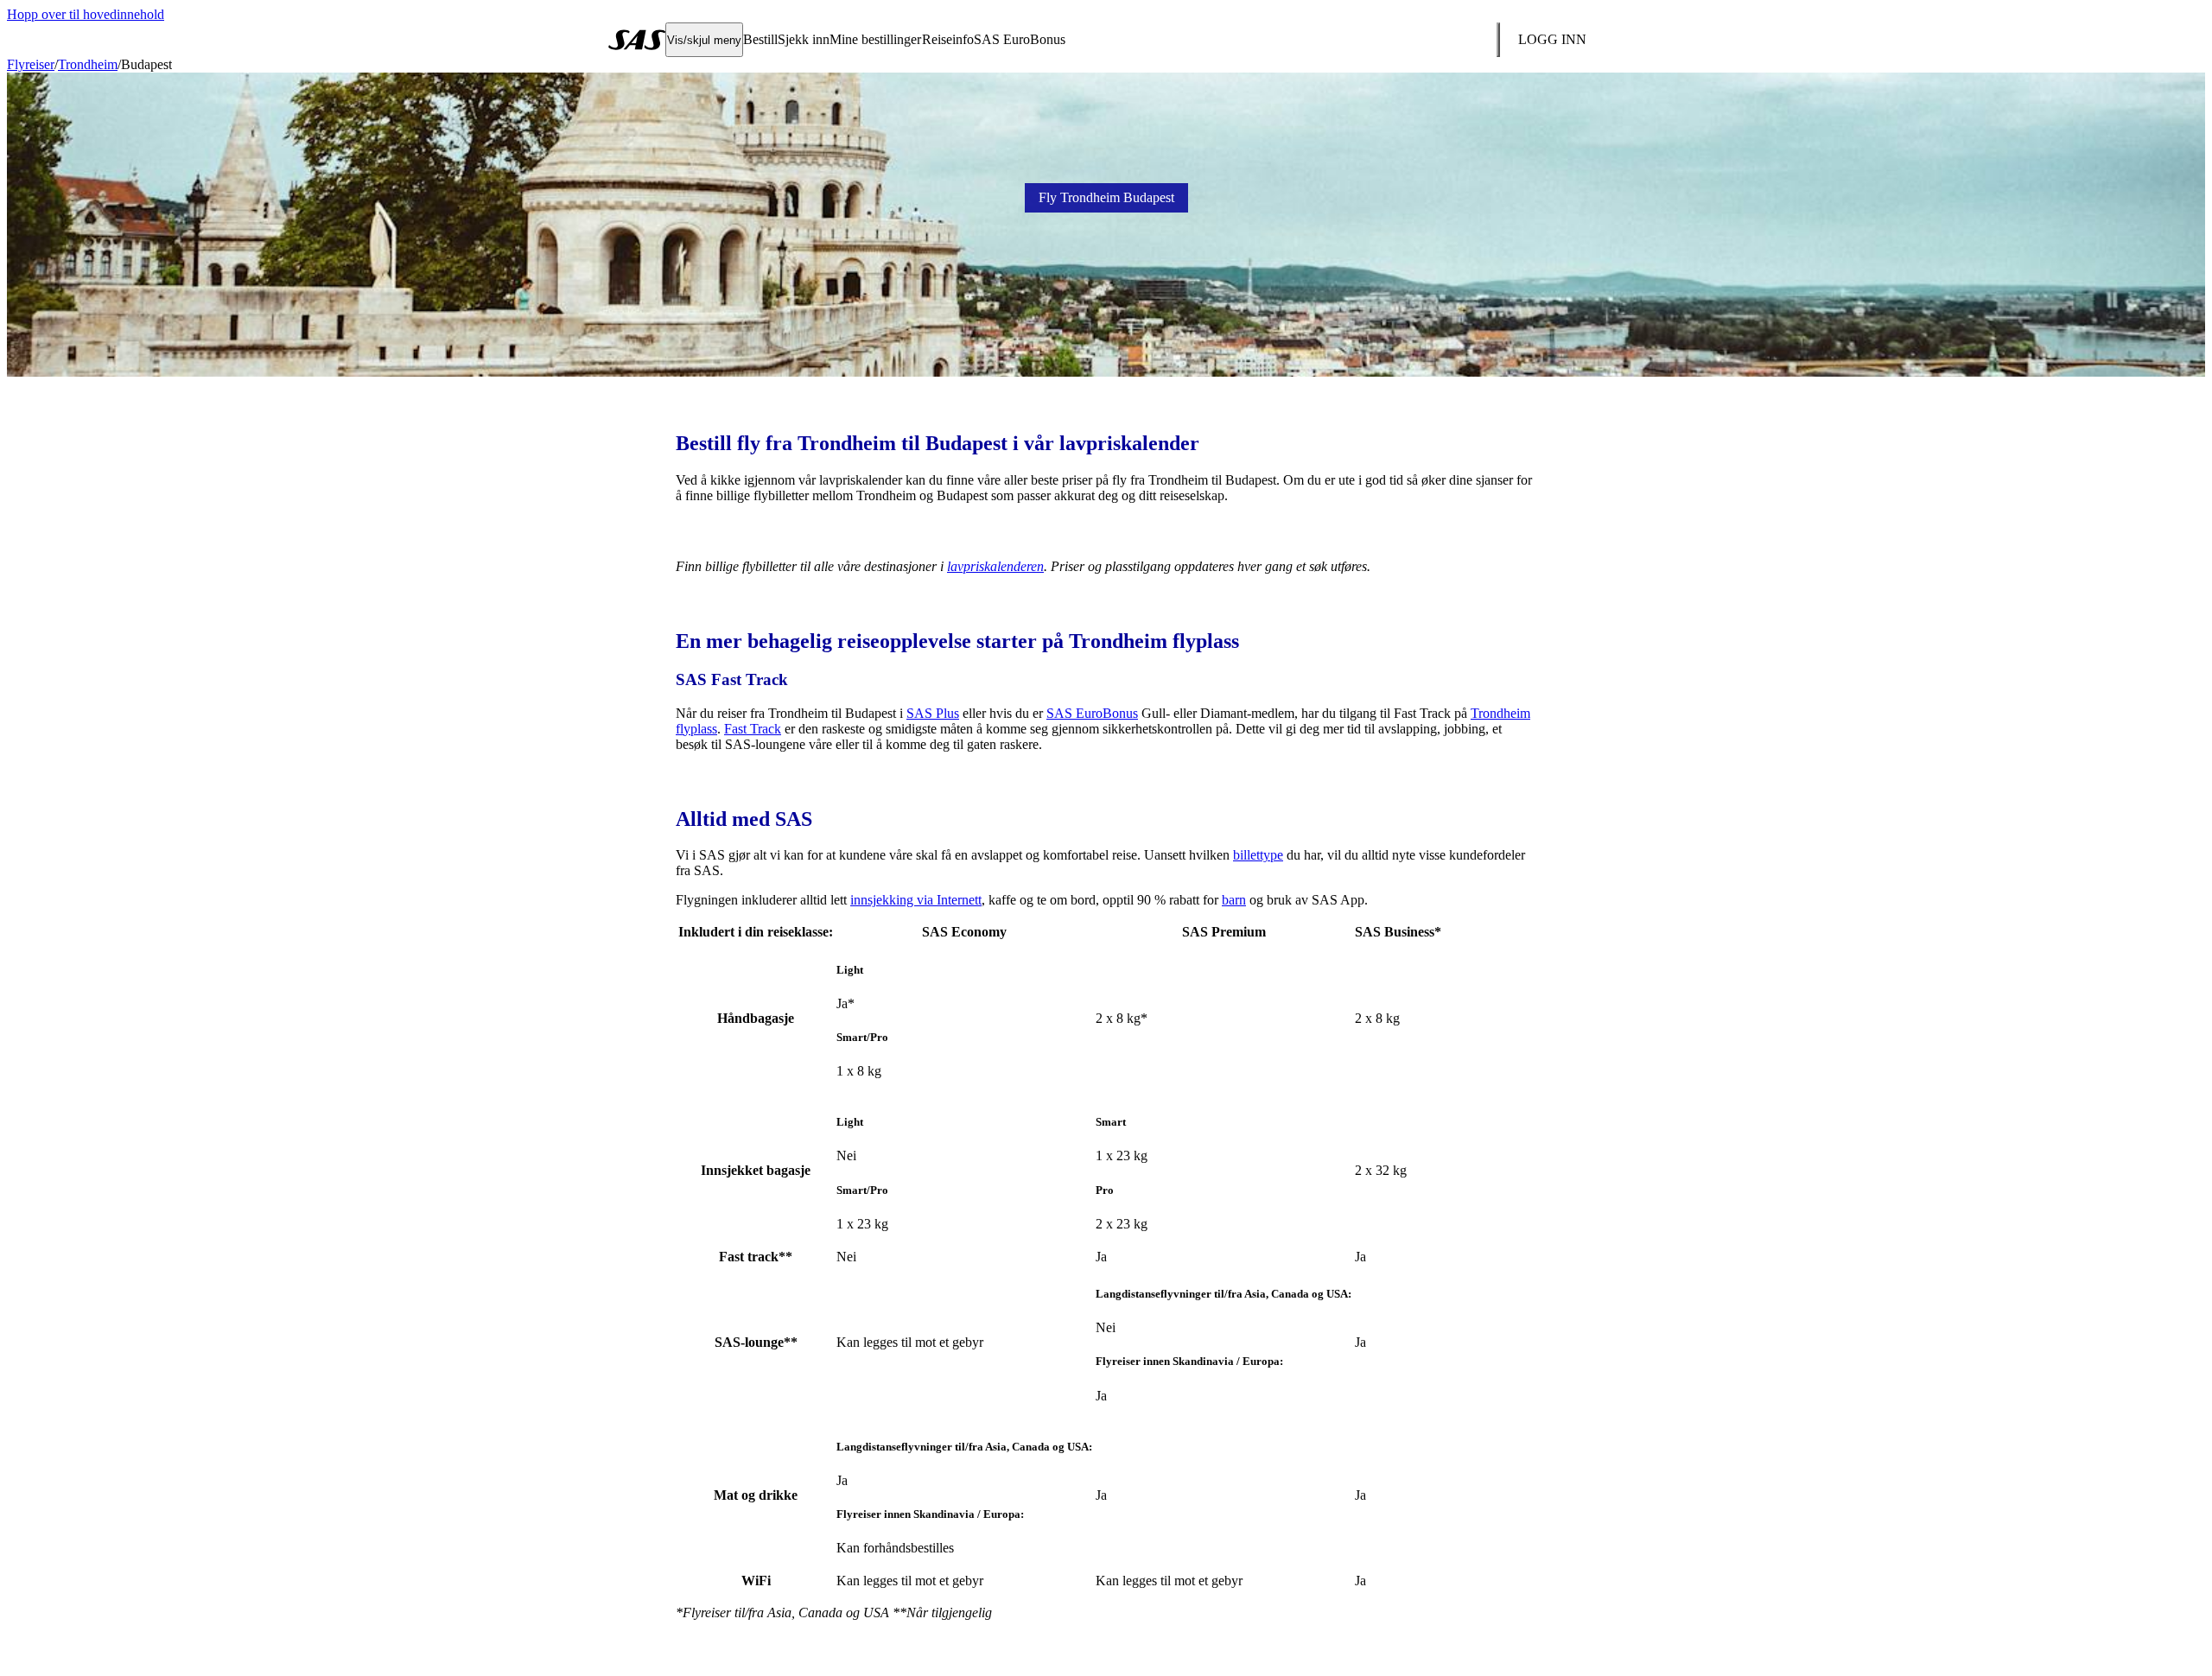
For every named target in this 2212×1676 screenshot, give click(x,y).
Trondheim (88, 64)
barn (1234, 900)
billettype (1258, 855)
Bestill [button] (760, 39)
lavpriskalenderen (995, 566)
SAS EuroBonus (1092, 713)
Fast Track (753, 729)
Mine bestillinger (875, 39)
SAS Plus (933, 713)
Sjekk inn (804, 39)
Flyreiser (31, 64)
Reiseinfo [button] (948, 39)
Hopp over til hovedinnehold (86, 14)
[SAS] (637, 40)
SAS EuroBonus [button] (1020, 39)
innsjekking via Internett (916, 900)
